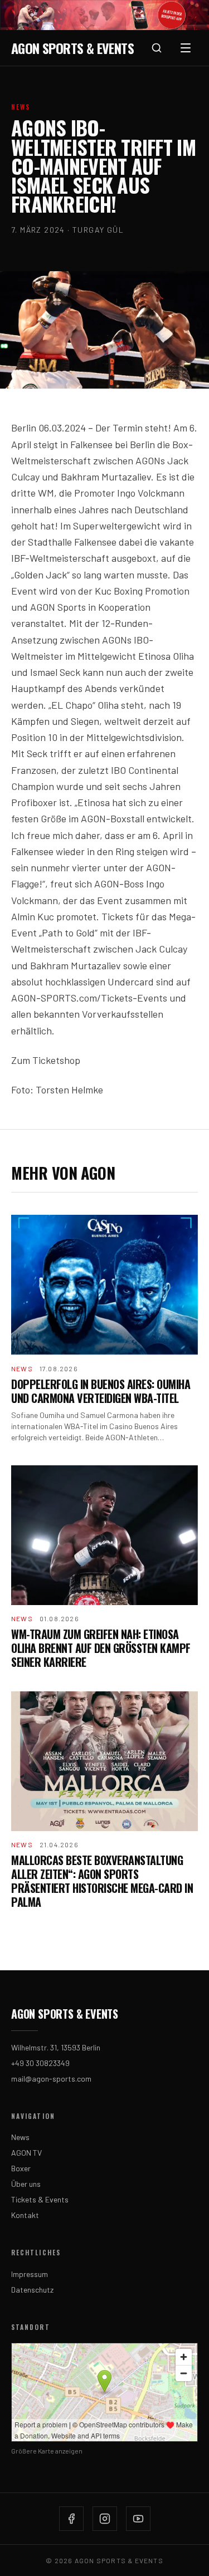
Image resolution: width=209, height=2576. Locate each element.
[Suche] (157, 48)
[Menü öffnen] (186, 48)
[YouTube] (138, 2519)
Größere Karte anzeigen (47, 2451)
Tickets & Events (40, 2199)
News (20, 2137)
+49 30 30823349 (40, 2063)
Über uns (26, 2184)
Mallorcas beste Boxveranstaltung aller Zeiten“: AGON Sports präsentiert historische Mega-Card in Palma (102, 1881)
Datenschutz (32, 2290)
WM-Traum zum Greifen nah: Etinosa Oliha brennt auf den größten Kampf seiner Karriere (101, 1648)
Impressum (30, 2274)
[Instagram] (105, 2519)
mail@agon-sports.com (51, 2079)
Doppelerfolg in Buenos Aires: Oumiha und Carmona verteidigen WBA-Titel (101, 1391)
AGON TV (26, 2153)
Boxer (21, 2168)
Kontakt (25, 2215)
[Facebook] (71, 2519)
